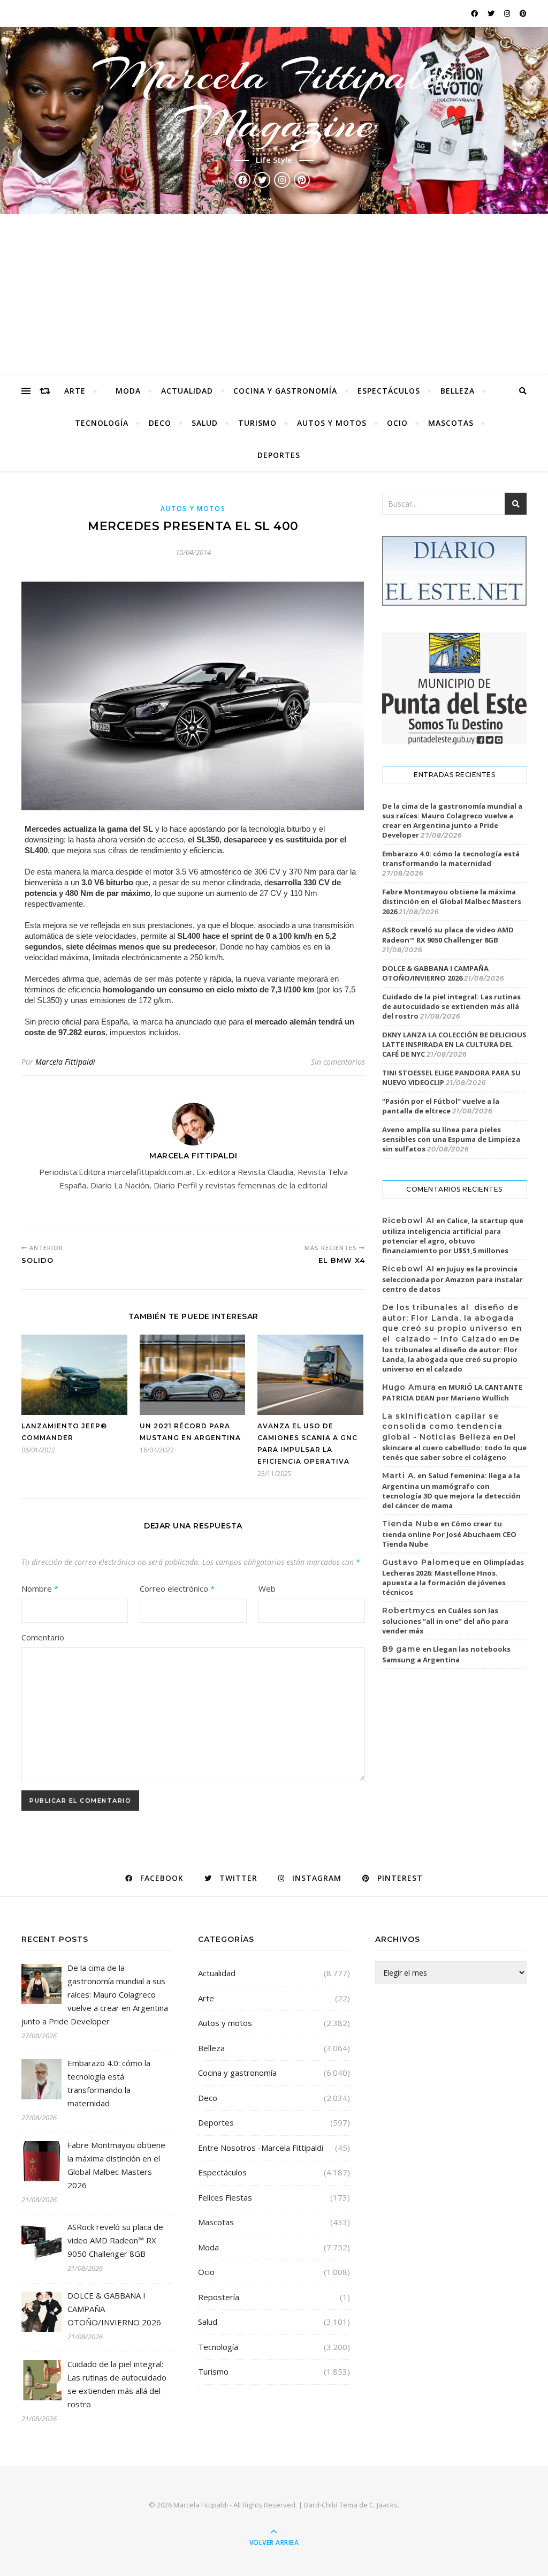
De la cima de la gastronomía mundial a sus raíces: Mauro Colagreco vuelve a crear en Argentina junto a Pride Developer (452, 821)
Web (267, 1588)
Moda (128, 391)
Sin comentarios (338, 1062)
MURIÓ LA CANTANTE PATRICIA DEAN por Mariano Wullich (452, 1392)
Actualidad (187, 391)
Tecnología (102, 423)
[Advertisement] (274, 295)
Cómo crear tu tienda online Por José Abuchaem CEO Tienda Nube (449, 1534)
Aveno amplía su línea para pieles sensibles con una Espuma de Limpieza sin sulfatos (451, 1139)
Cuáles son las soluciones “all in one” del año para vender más (445, 1621)
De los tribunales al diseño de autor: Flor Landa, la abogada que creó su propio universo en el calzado (451, 1354)
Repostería (219, 2297)
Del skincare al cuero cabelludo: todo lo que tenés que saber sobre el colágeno (454, 1447)
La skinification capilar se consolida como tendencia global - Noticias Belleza (442, 1426)
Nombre (40, 1588)
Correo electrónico (177, 1588)
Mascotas (451, 423)
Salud (205, 423)
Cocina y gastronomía (285, 391)
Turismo (257, 423)
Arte (75, 391)
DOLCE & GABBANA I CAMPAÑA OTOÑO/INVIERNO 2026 (435, 973)
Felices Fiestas (225, 2197)
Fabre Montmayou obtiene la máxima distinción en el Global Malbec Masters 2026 (452, 901)
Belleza (458, 391)
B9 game (401, 1649)
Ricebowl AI (408, 1221)
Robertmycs (409, 1610)
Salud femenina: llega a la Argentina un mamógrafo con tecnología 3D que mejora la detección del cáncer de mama (451, 1490)
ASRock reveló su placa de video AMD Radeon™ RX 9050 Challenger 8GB (448, 935)
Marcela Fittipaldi (65, 1062)
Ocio (397, 423)
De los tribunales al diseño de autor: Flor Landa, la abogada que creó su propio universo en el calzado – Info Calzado (452, 1323)
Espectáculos (389, 391)
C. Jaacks (383, 2505)
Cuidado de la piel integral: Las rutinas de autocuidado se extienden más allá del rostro (451, 1006)
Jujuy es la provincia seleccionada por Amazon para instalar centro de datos (452, 1279)
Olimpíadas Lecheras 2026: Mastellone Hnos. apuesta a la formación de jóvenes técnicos (453, 1577)
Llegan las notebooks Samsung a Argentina (446, 1654)
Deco (160, 423)
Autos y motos (332, 423)
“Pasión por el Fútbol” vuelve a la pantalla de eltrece (441, 1106)
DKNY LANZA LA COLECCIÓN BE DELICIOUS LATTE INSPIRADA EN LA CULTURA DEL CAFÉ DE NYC (454, 1044)
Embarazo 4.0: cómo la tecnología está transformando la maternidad (451, 858)
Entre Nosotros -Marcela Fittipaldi (261, 2148)
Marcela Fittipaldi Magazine (274, 100)
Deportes (279, 455)
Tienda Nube (410, 1524)
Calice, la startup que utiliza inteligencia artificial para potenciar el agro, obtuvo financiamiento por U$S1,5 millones (453, 1236)
